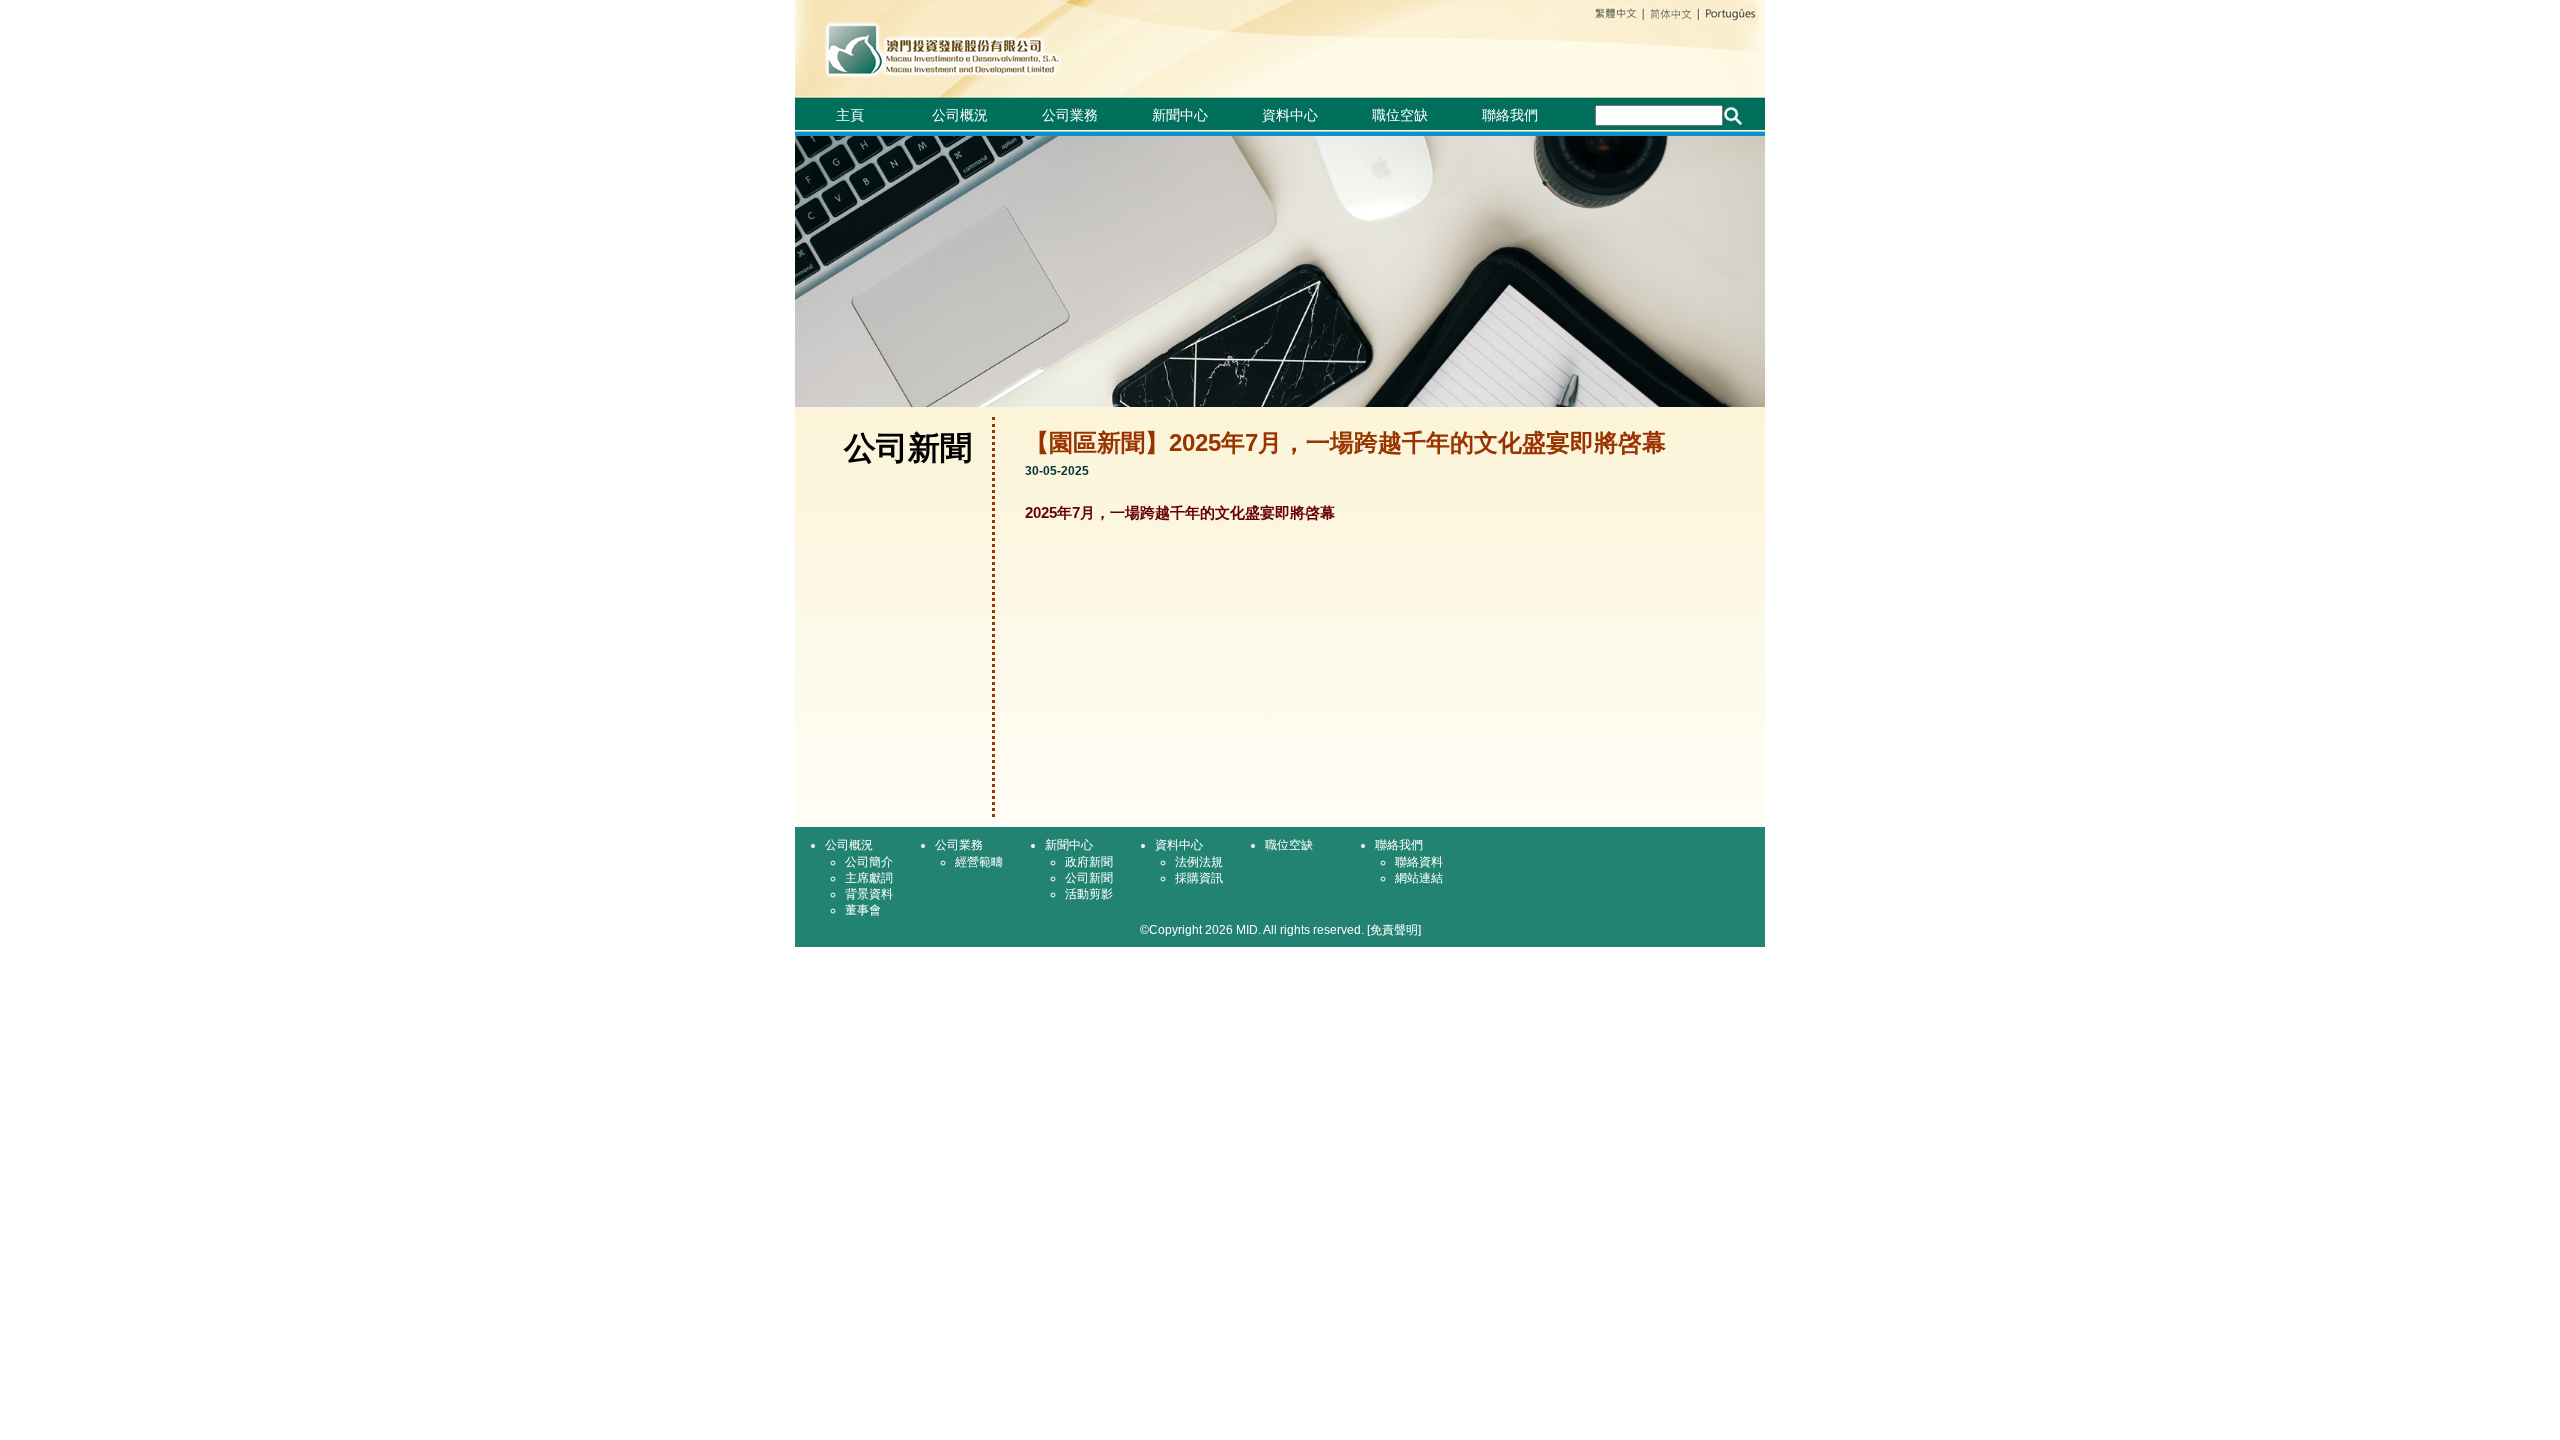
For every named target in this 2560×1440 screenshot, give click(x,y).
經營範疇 (979, 862)
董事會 (863, 910)
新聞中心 (1180, 115)
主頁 (850, 115)
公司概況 (960, 115)
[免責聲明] (1394, 930)
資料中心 (1290, 115)
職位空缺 (1400, 115)
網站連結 (1419, 878)
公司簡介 (869, 862)
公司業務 (1070, 115)
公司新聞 (1089, 878)
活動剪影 (1089, 894)
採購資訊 (1199, 878)
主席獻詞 (869, 878)
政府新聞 (1089, 862)
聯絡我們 (1510, 115)
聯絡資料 (1419, 862)
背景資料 (869, 894)
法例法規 (1199, 862)
